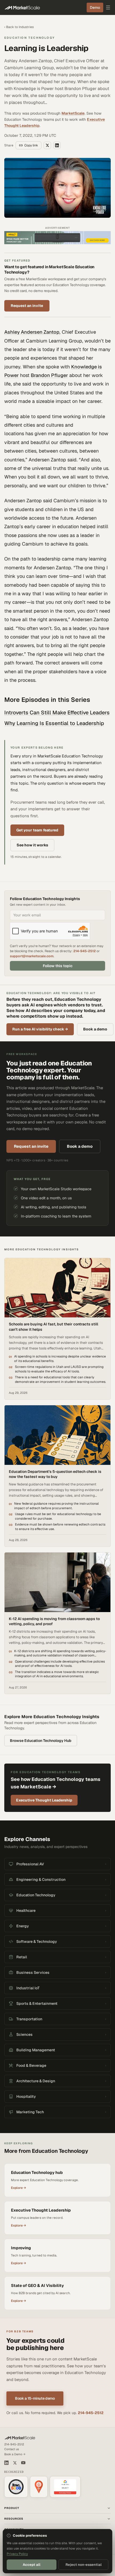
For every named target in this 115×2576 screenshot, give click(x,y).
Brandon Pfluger (49, 375)
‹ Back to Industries (19, 27)
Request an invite (27, 306)
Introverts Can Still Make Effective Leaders (57, 713)
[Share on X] (47, 145)
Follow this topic (58, 966)
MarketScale (73, 113)
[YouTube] (23, 2463)
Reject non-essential (84, 2565)
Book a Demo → (15, 2454)
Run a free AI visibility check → (40, 1029)
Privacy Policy (17, 2554)
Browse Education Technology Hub (41, 1741)
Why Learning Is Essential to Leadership (54, 723)
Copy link (31, 145)
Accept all (32, 2565)
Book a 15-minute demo (35, 2398)
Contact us (12, 2449)
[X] (15, 2463)
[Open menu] (108, 7)
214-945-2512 (85, 951)
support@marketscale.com (32, 956)
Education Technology (30, 38)
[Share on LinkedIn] (57, 145)
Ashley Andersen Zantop (32, 332)
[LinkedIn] (6, 2463)
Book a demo (95, 1029)
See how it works (32, 845)
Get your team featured (37, 830)
